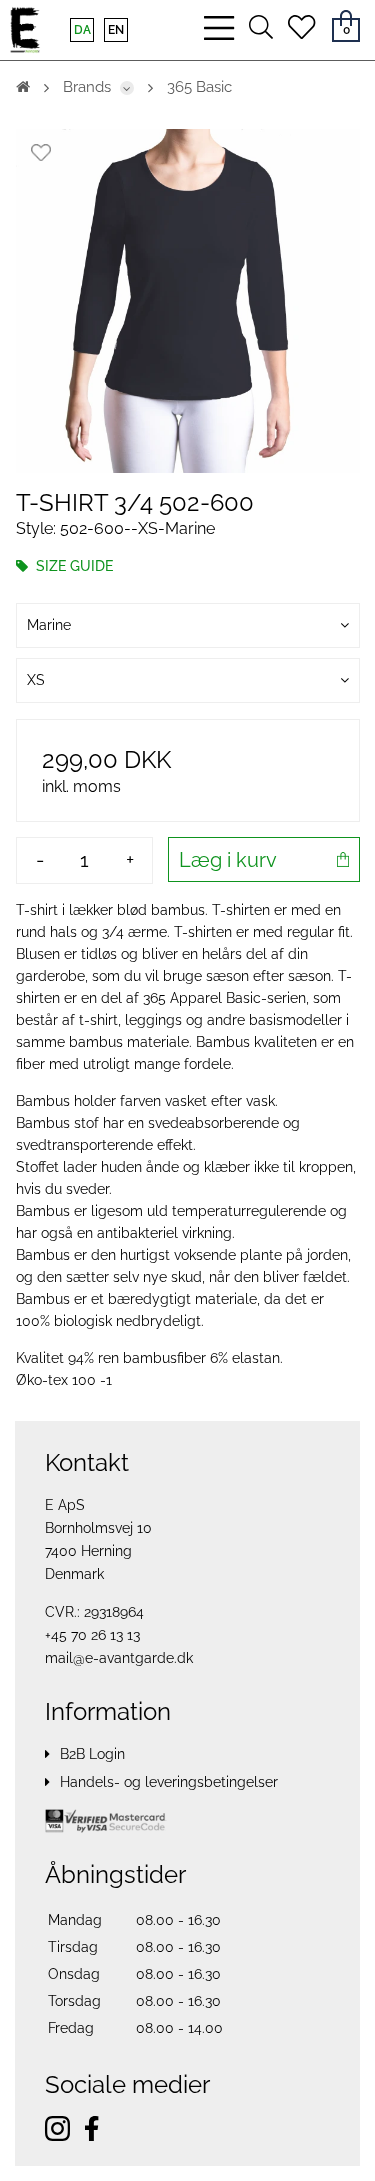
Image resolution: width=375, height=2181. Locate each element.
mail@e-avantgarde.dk (119, 1658)
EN (116, 30)
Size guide (72, 566)
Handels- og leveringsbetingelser (169, 1782)
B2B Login (92, 1754)
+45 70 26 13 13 (92, 1635)
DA (82, 30)
